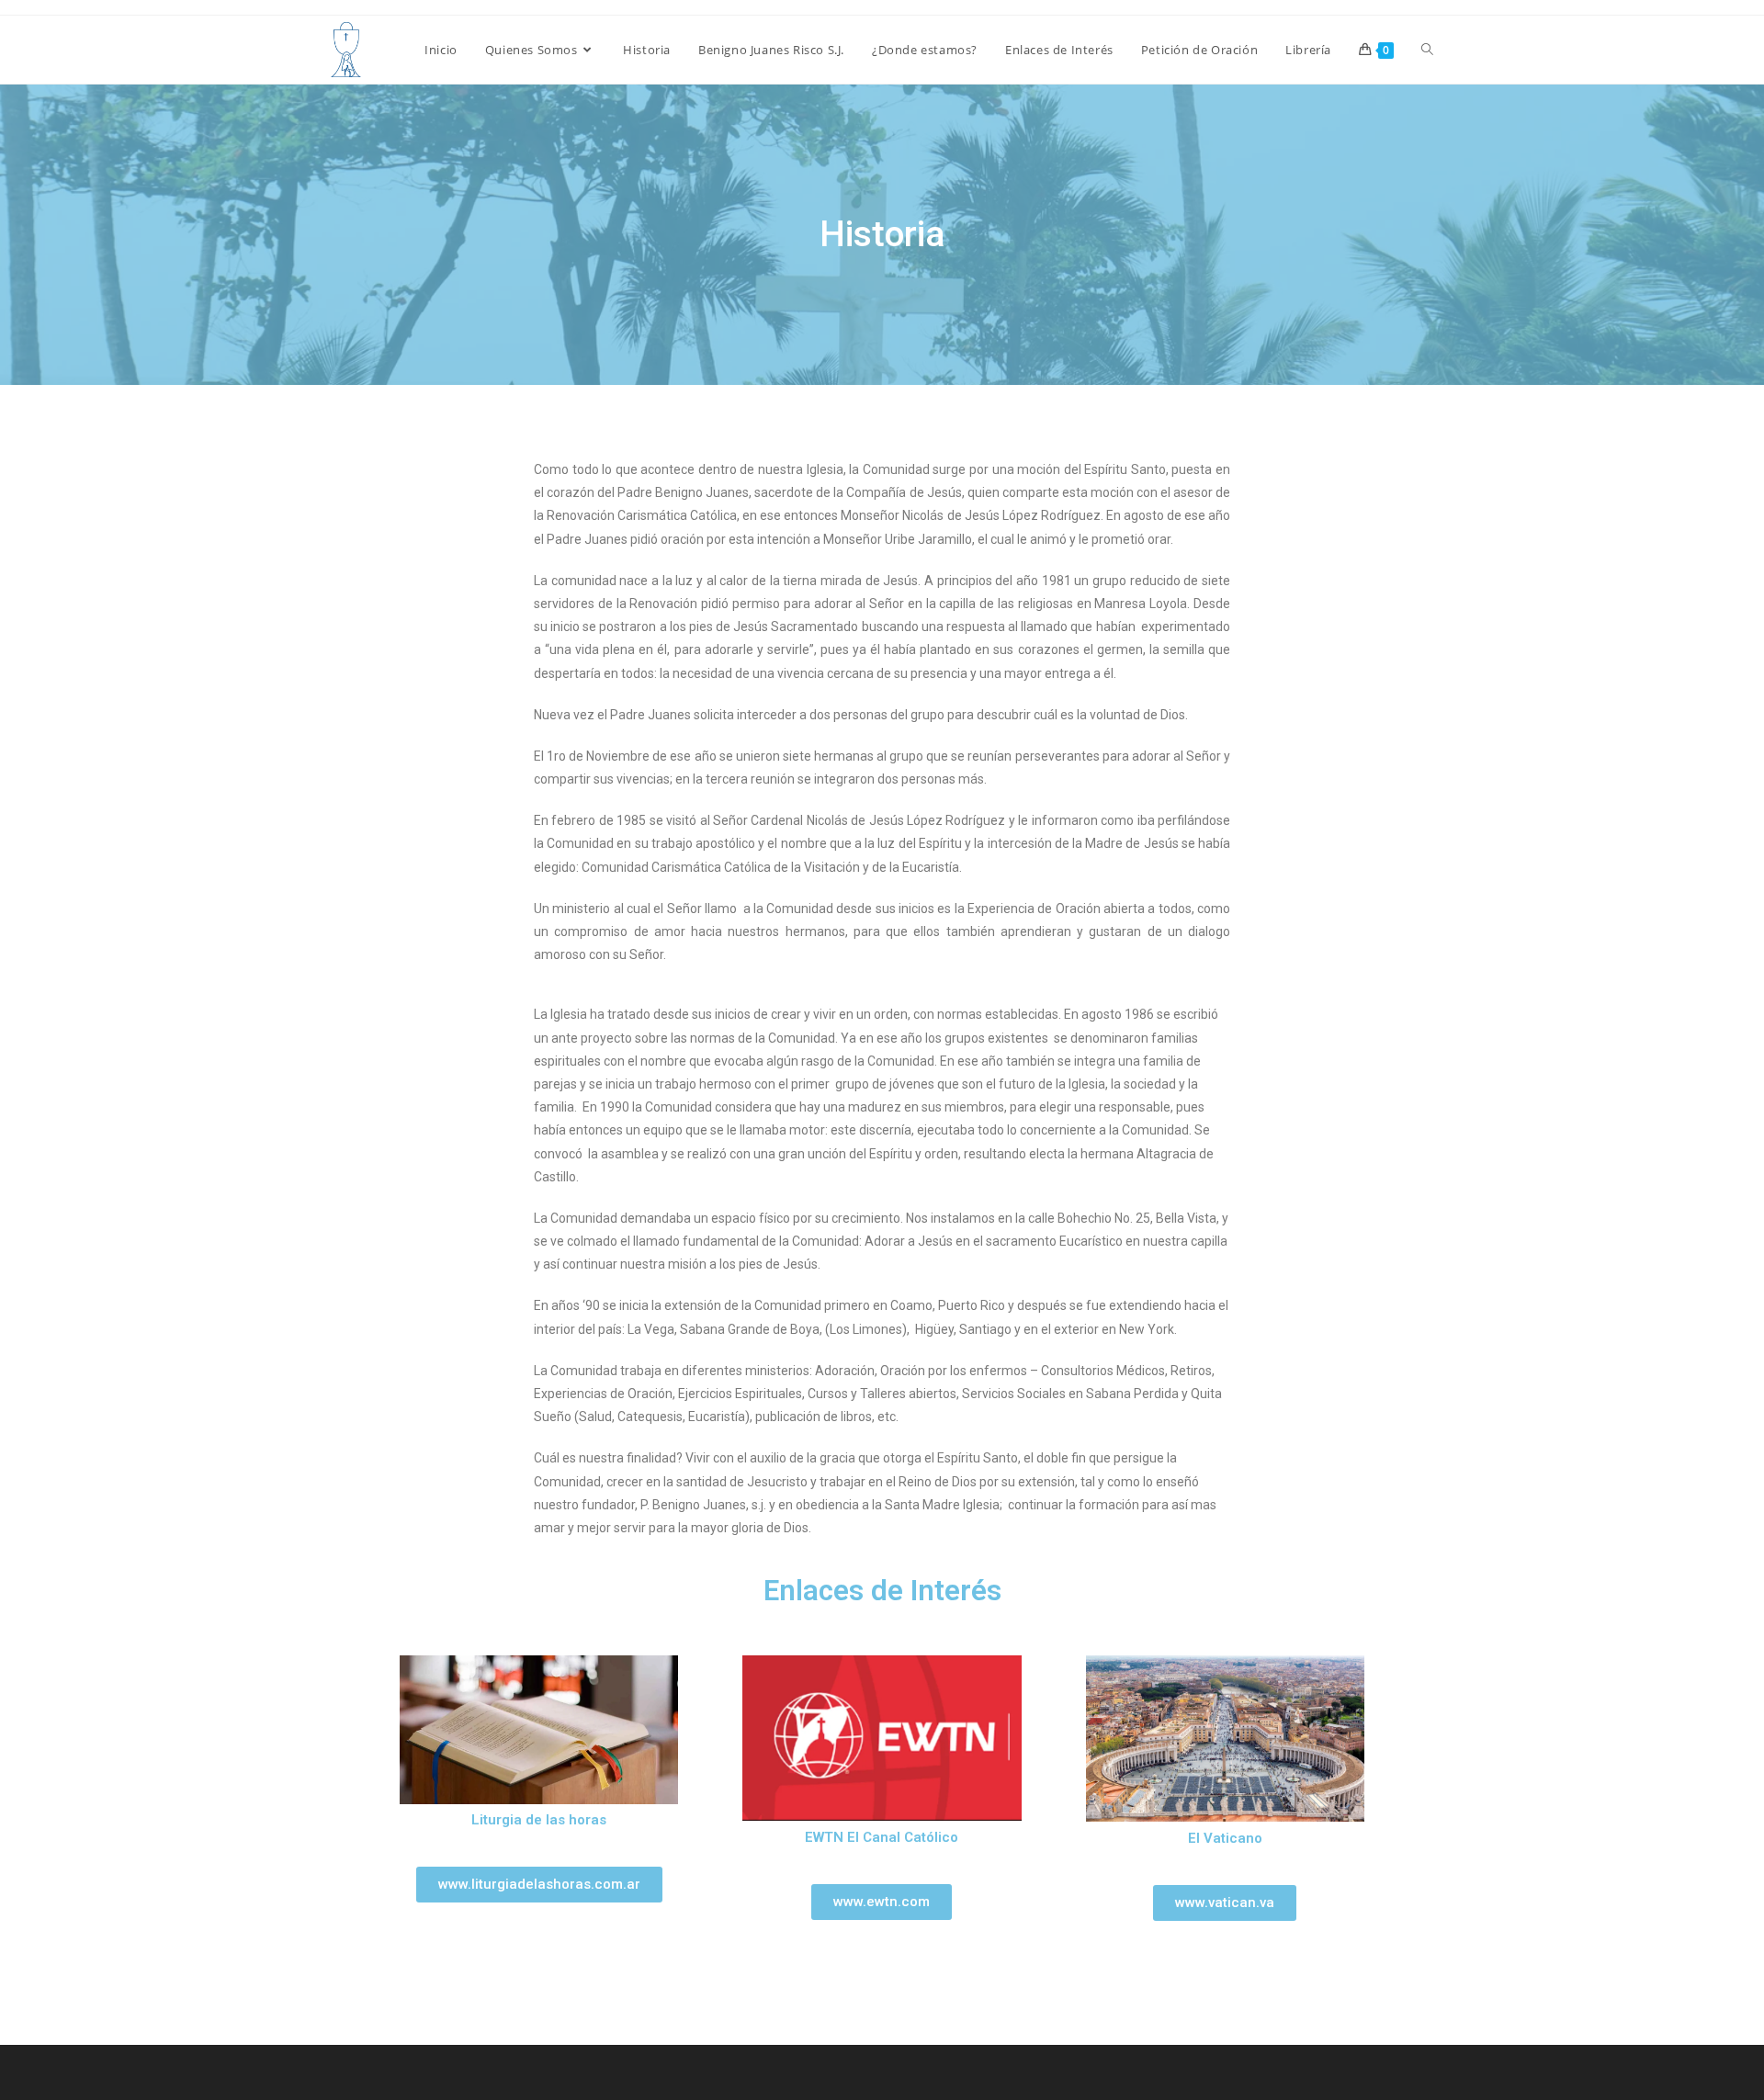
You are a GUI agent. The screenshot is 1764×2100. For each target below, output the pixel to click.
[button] (539, 1885)
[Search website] (1427, 50)
